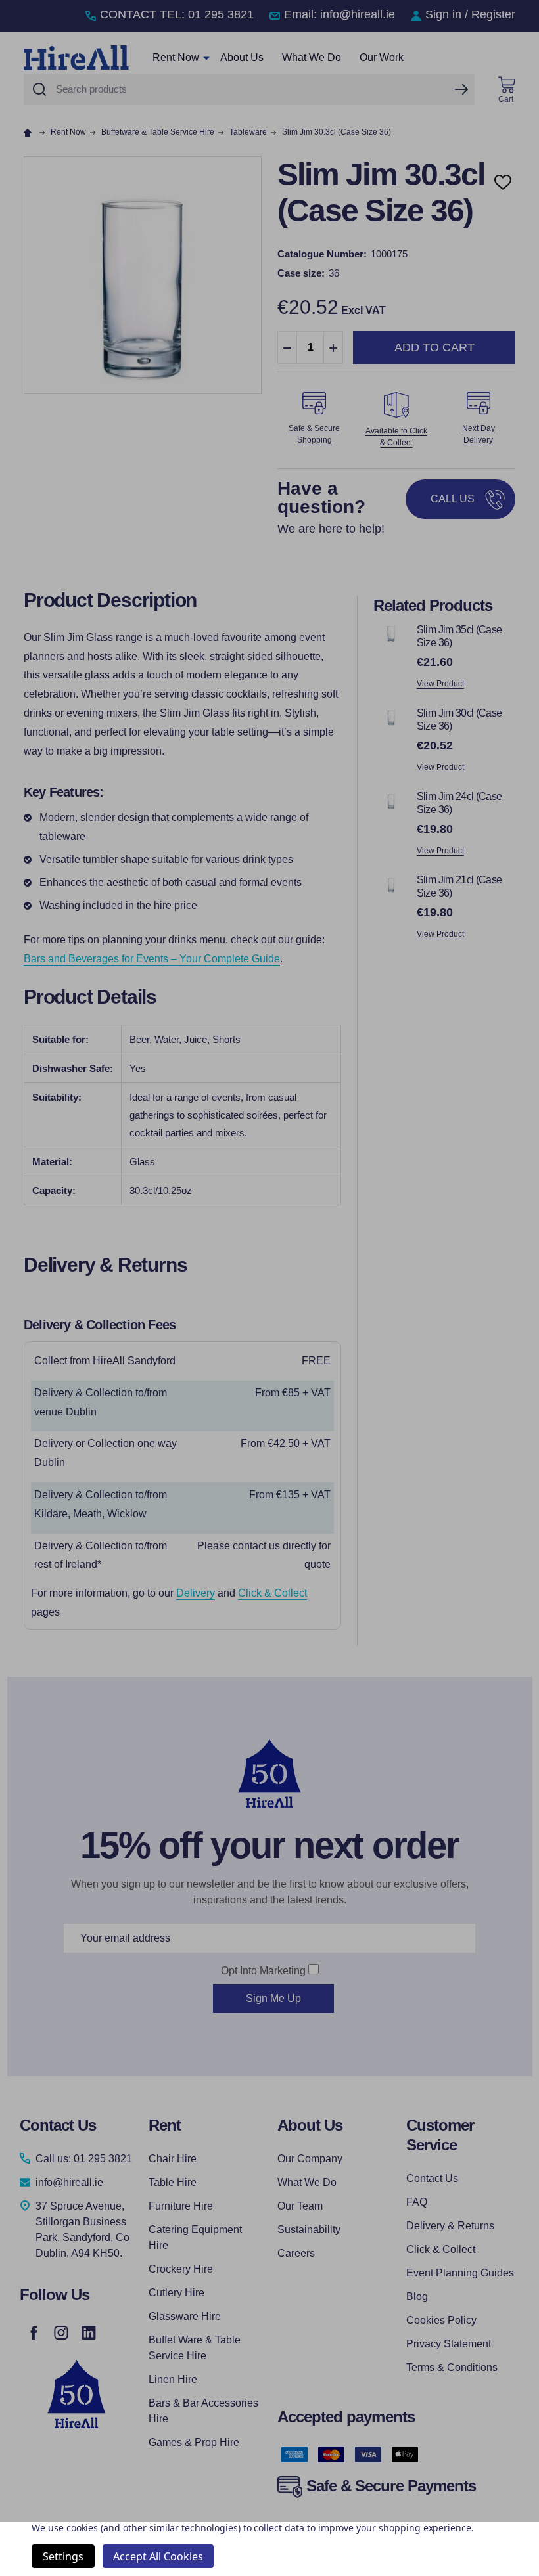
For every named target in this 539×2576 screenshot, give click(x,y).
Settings (63, 2556)
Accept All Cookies (158, 2556)
